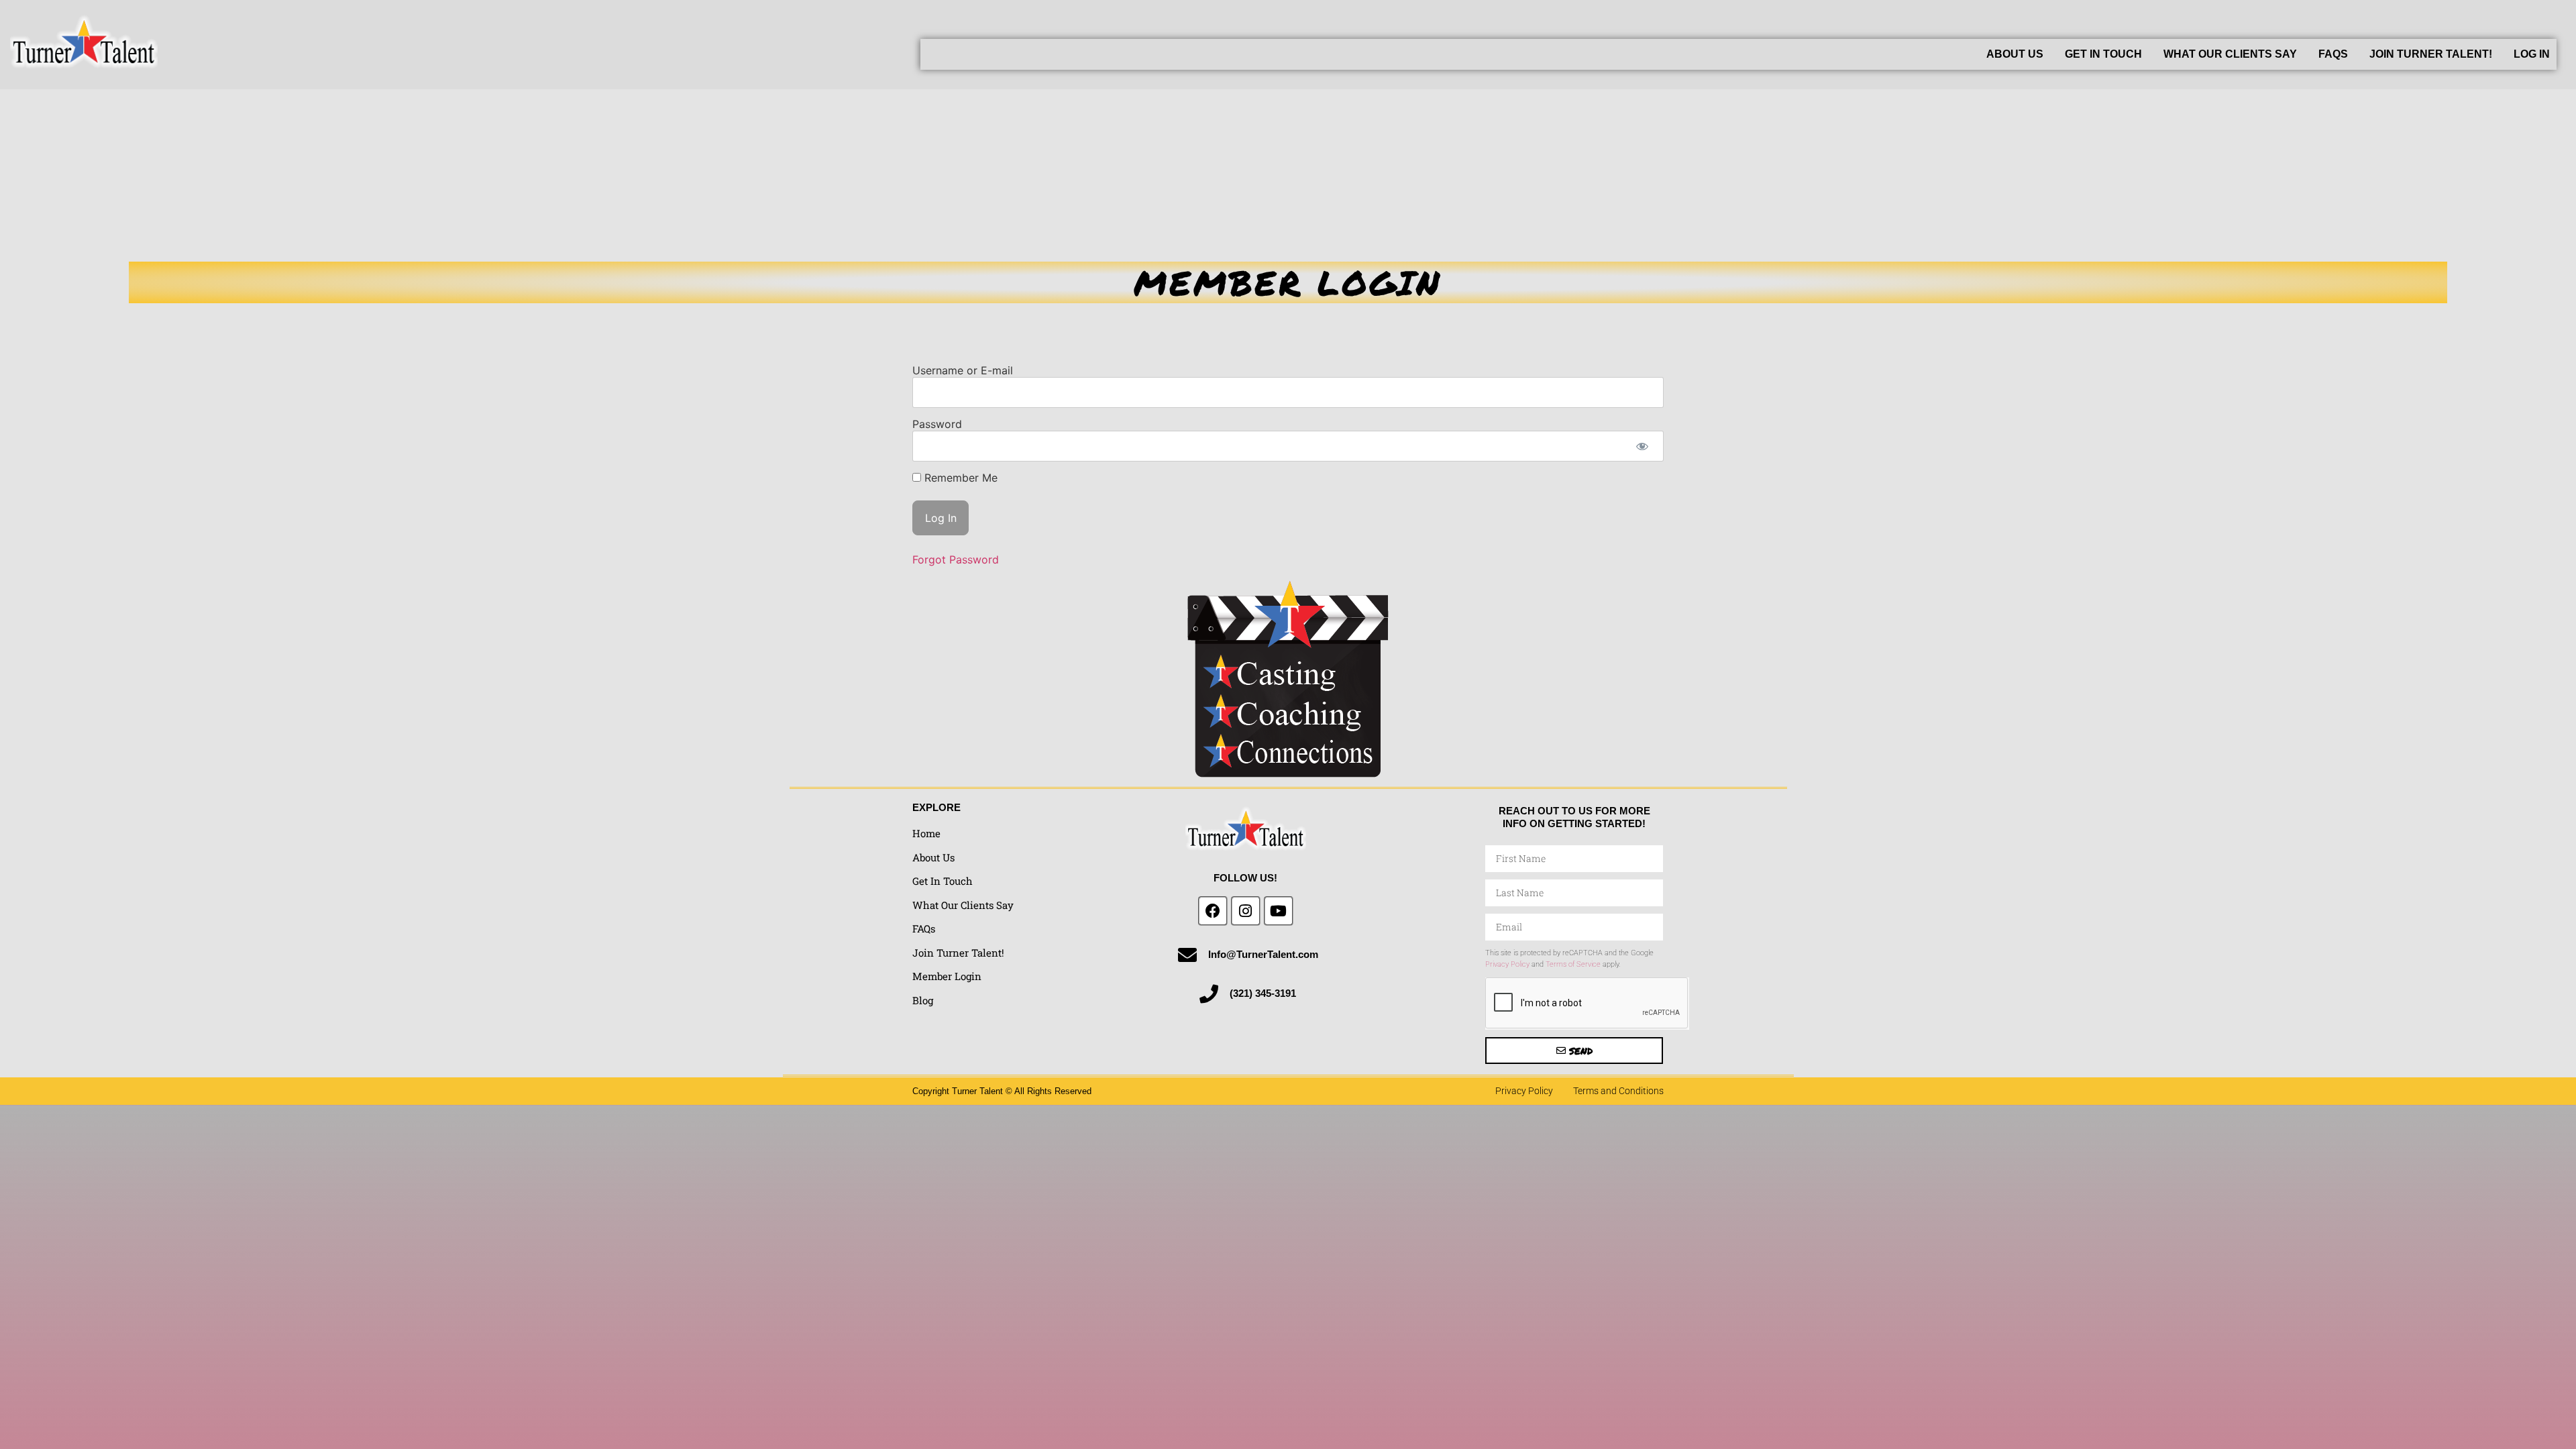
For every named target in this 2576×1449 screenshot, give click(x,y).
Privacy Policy (1507, 964)
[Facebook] (1213, 911)
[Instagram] (1246, 911)
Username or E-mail (963, 370)
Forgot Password (956, 559)
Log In (2532, 54)
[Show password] (1642, 446)
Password (937, 424)
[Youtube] (1279, 911)
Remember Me (959, 478)
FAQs (2333, 54)
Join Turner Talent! (2431, 54)
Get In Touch (2103, 54)
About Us (2015, 54)
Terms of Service (1573, 964)
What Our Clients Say (2230, 54)
